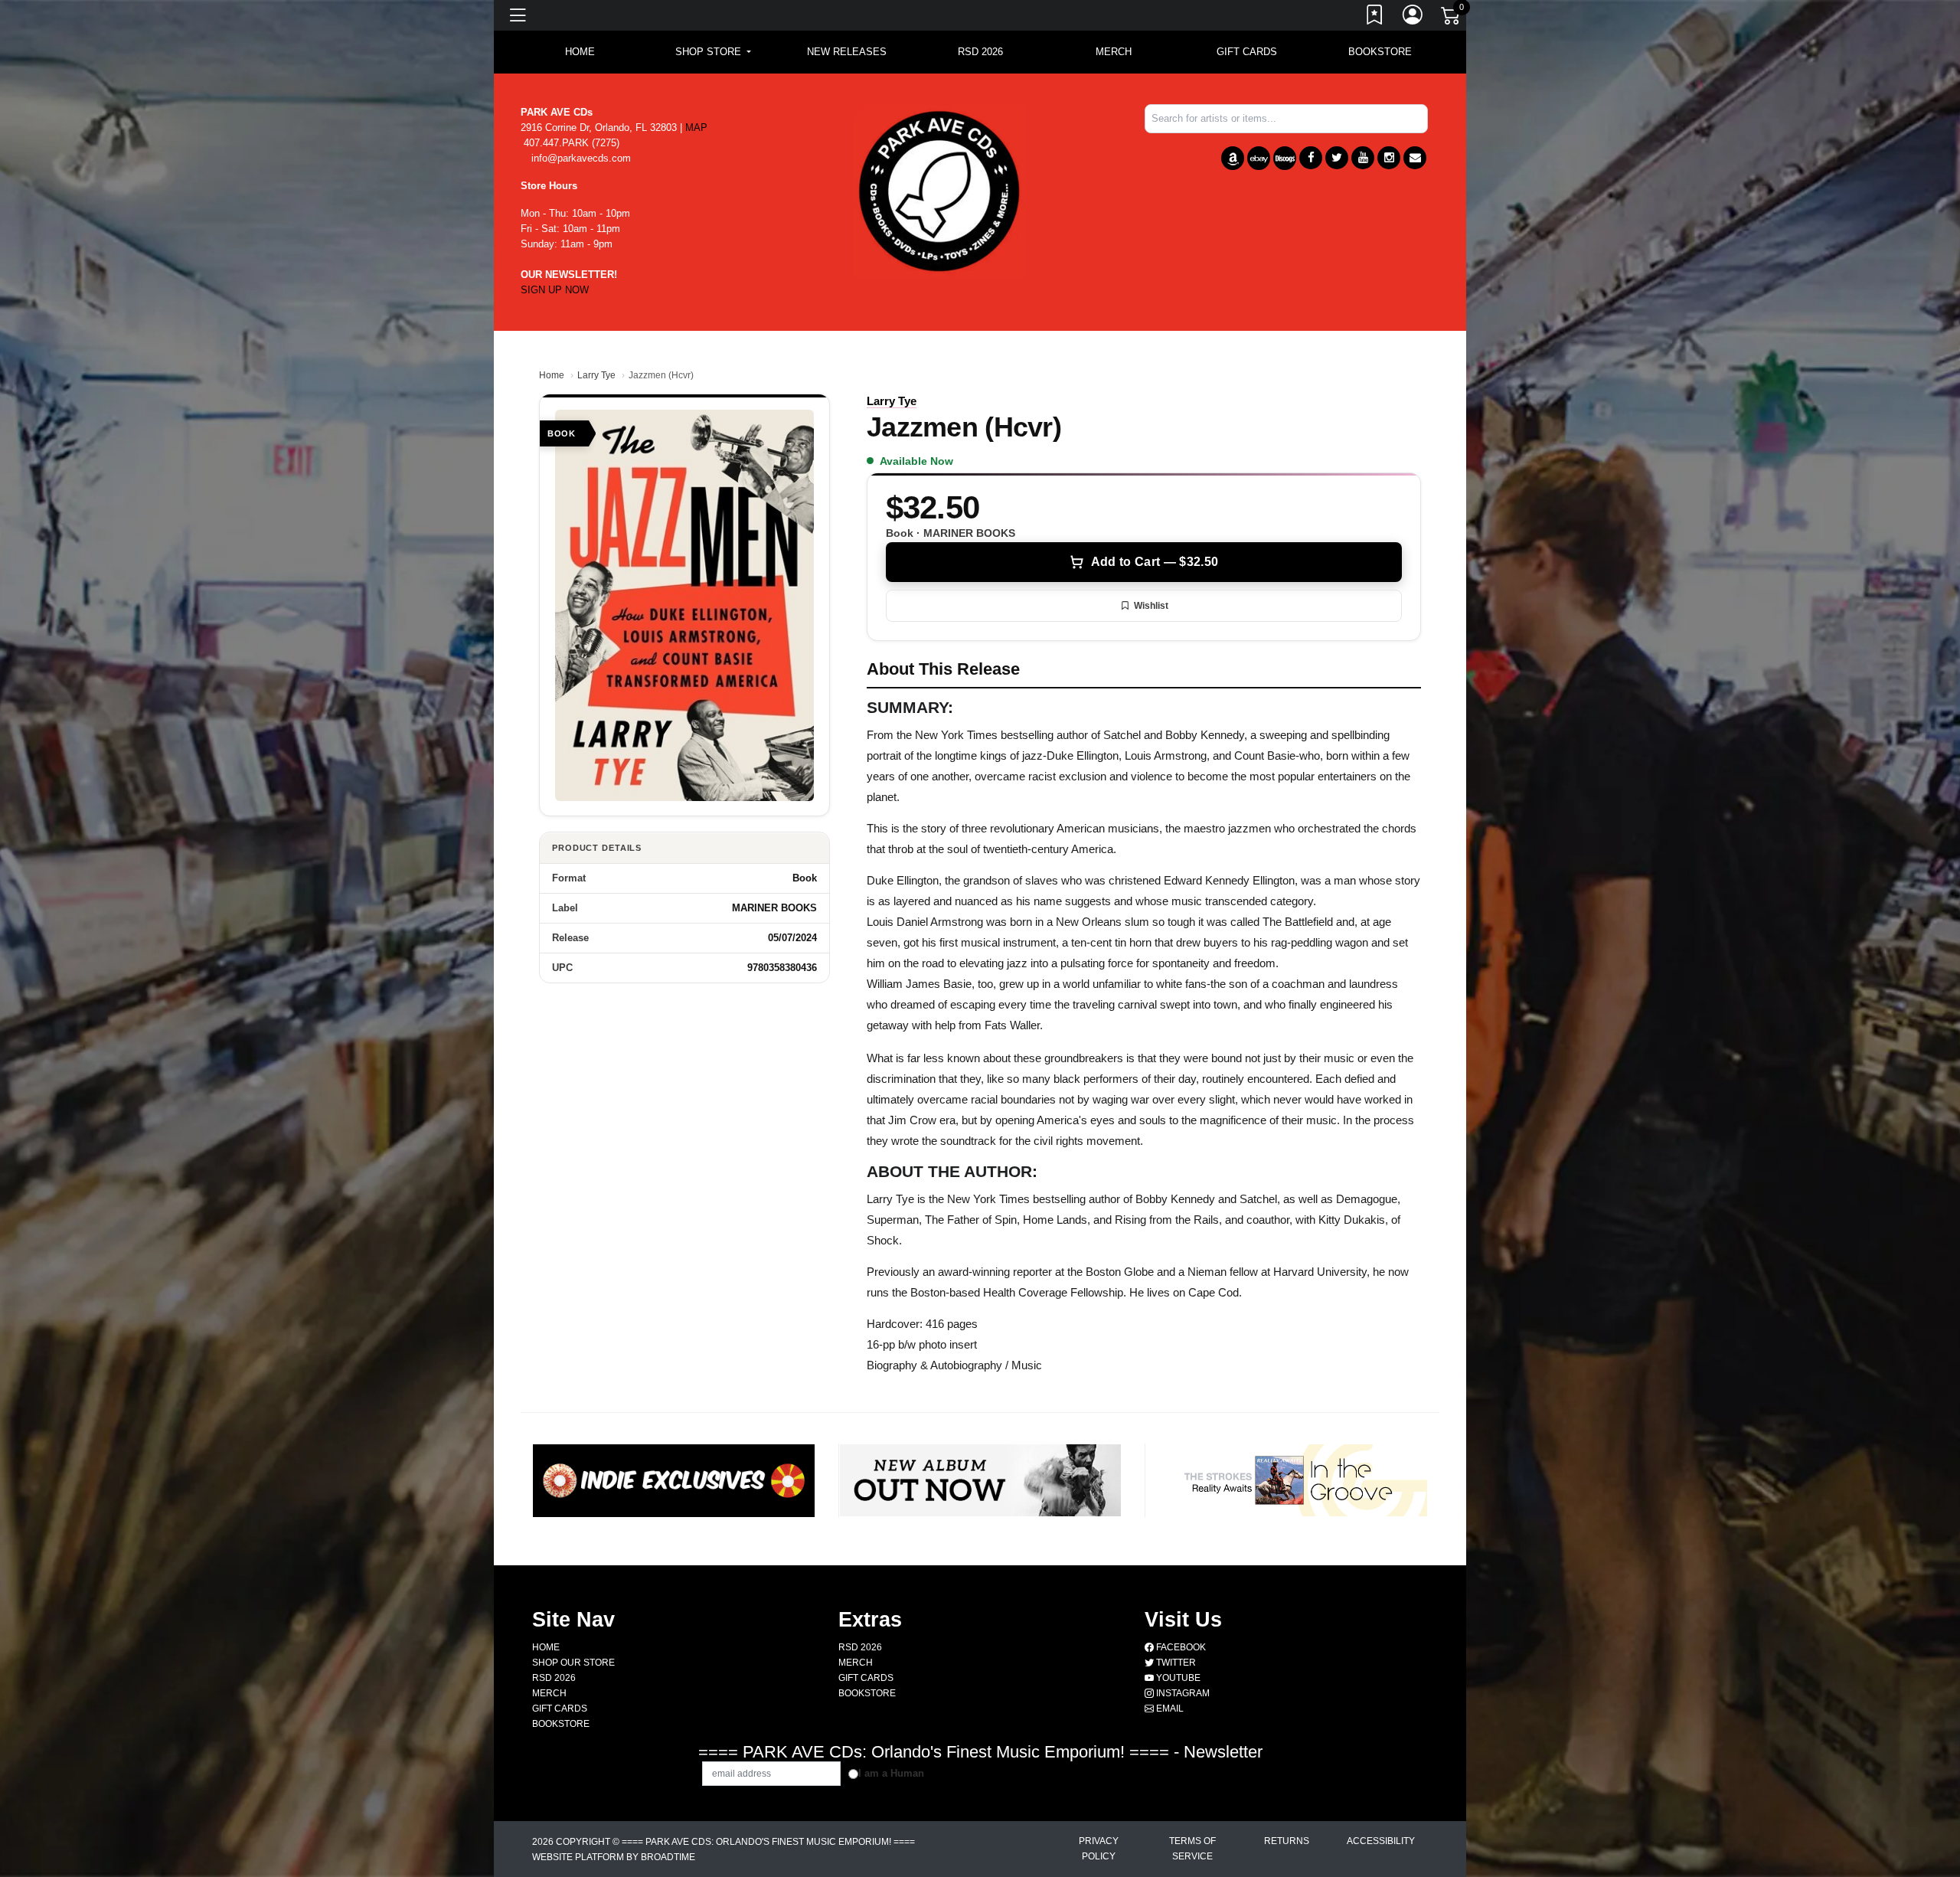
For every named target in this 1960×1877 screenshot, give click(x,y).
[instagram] (1389, 158)
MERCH (1114, 52)
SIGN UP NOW (555, 290)
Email (1169, 1709)
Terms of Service (1192, 1849)
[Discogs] (1285, 158)
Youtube (1177, 1678)
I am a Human (891, 1773)
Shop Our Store (573, 1663)
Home (552, 375)
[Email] (1415, 158)
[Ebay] (1259, 158)
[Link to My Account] (1413, 18)
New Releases (847, 52)
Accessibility (1381, 1841)
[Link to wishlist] (1375, 18)
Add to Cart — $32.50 (1155, 562)
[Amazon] (1233, 158)
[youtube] (1363, 158)
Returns (1287, 1841)
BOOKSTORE (1380, 52)
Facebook (1180, 1647)
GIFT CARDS (1247, 52)
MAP (696, 128)
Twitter (1175, 1663)
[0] (1452, 18)
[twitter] (1337, 158)
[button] (713, 52)
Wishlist (1151, 606)
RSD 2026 (980, 52)
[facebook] (1311, 158)
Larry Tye (596, 375)
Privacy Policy (1099, 1849)
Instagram (1182, 1693)
